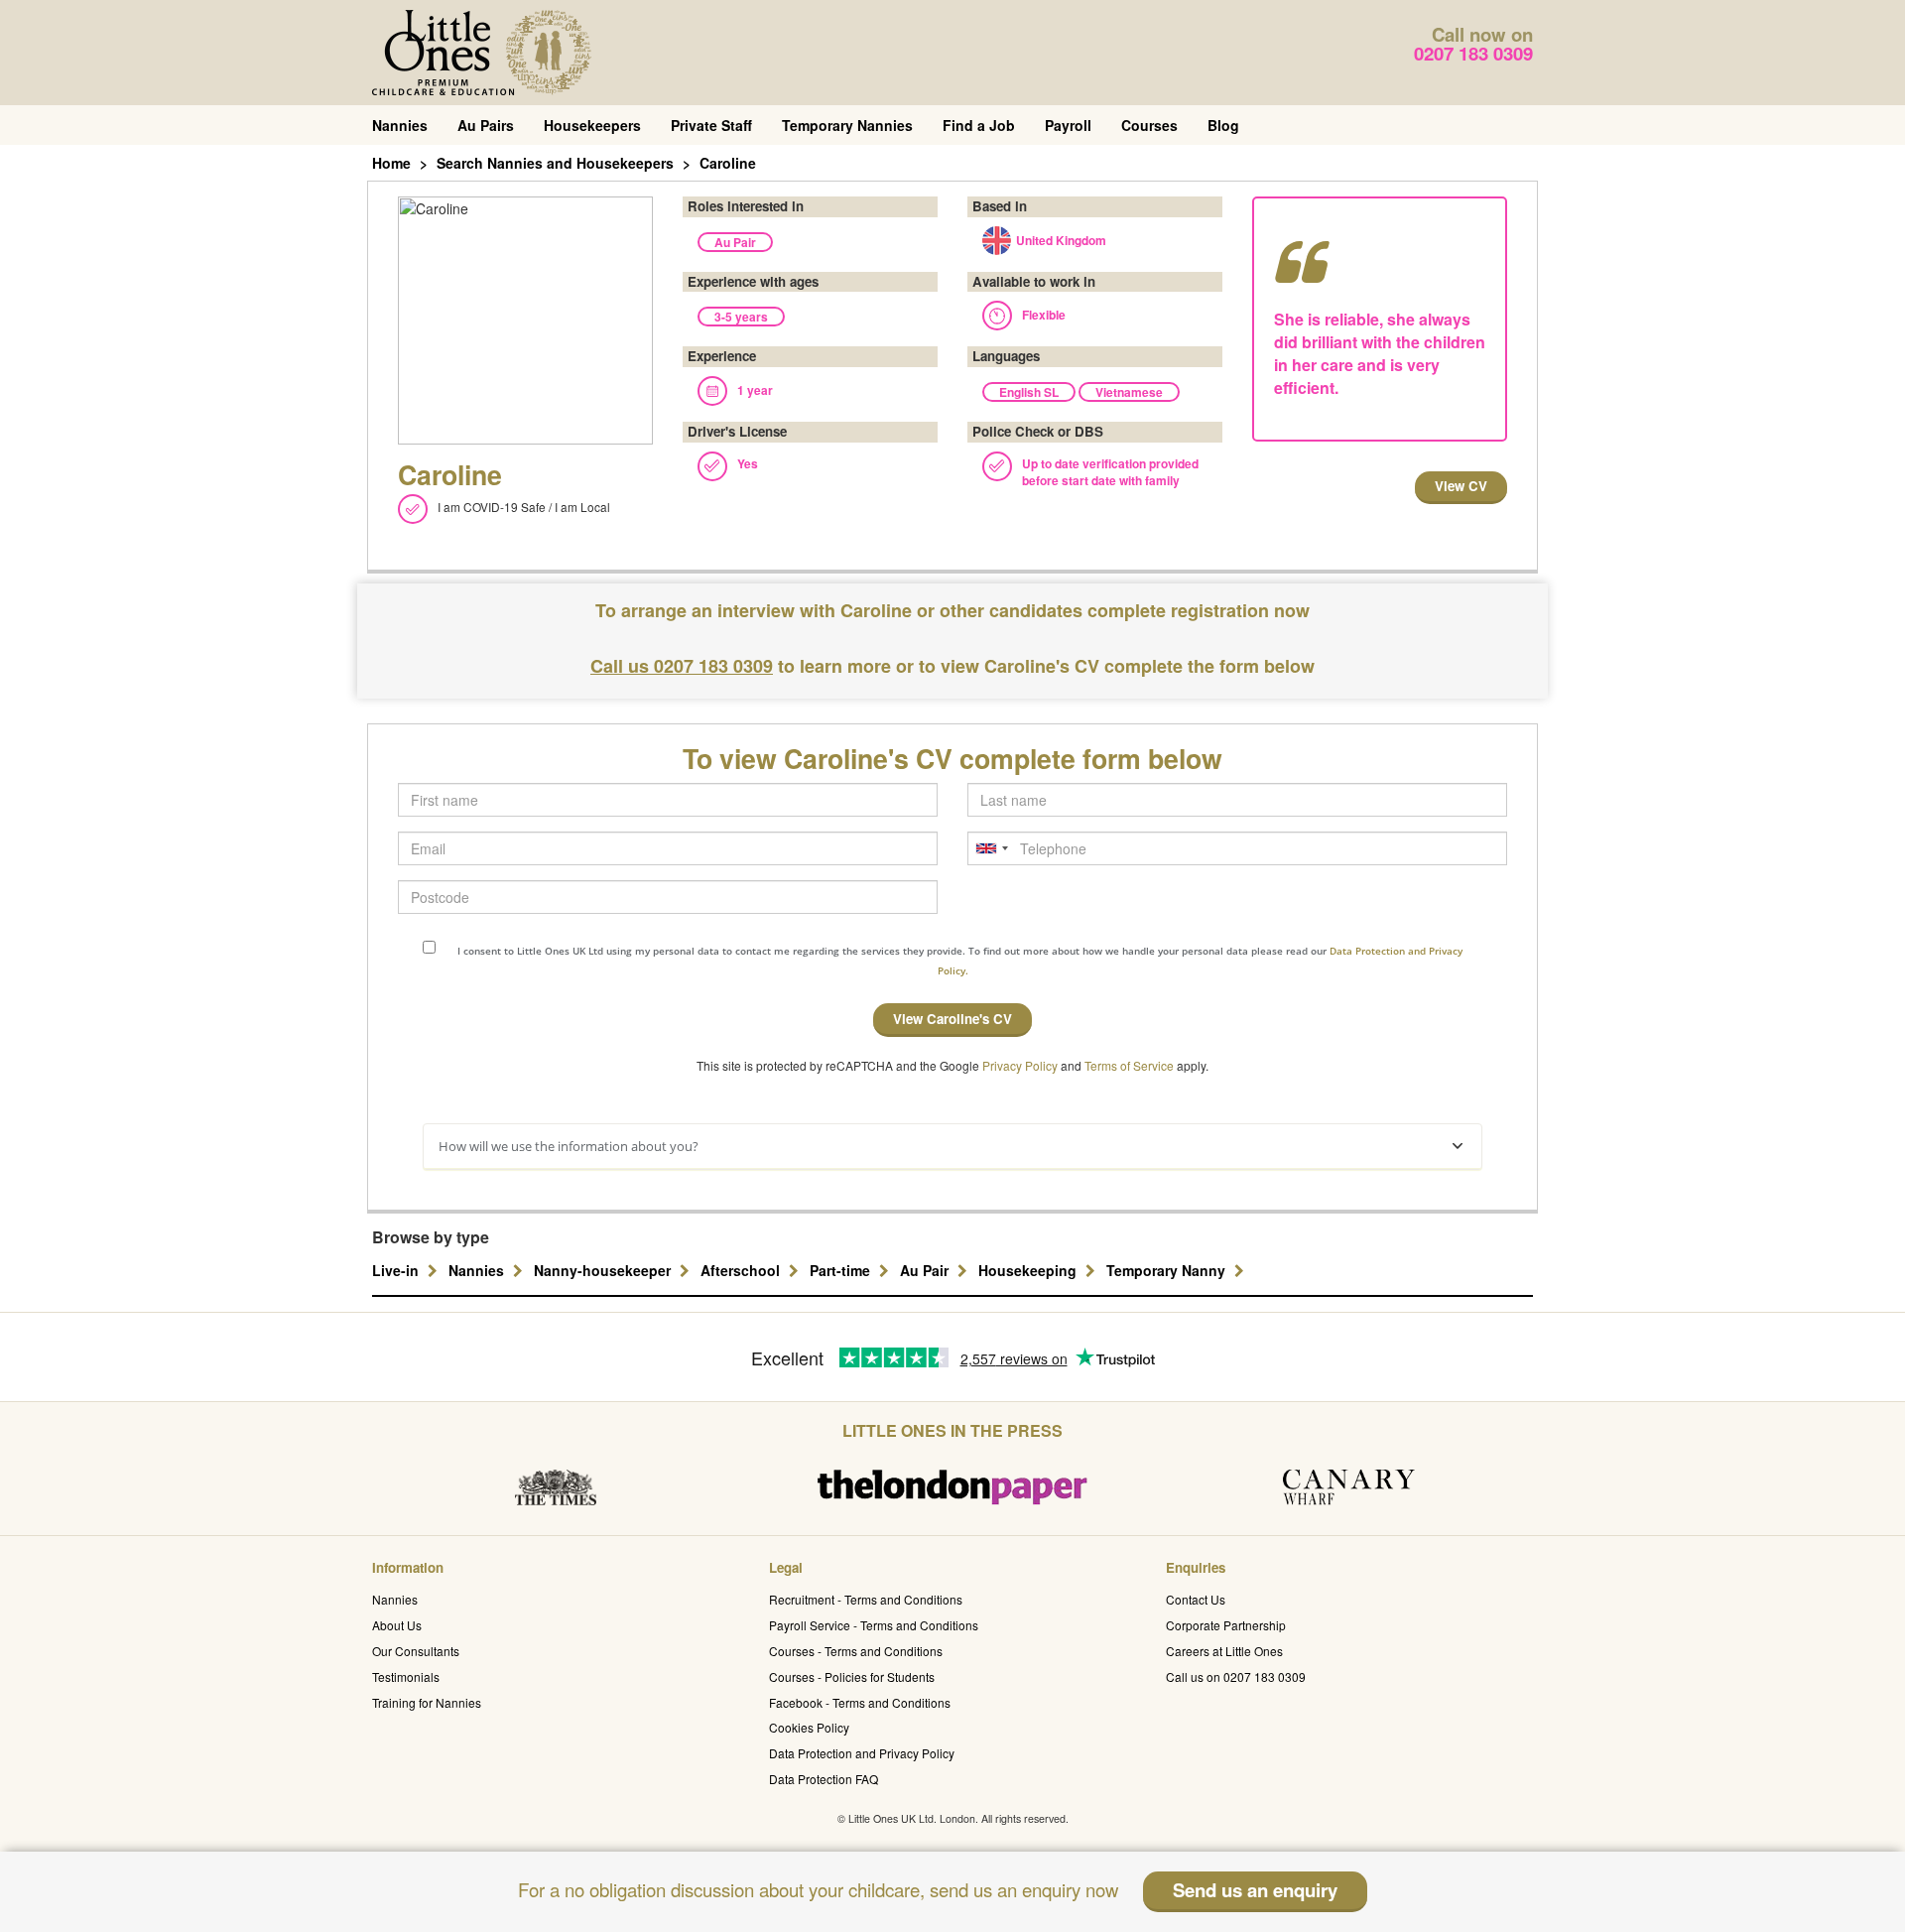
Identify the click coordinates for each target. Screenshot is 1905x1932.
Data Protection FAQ (824, 1779)
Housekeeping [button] (1029, 1270)
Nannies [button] (478, 1270)
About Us (397, 1625)
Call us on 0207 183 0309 (1236, 1676)
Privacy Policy (1020, 1065)
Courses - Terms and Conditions (856, 1651)
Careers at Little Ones (1224, 1651)
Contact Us (1196, 1599)
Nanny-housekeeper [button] (604, 1270)
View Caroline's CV (952, 1019)
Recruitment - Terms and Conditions (866, 1599)
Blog (1223, 125)
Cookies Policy (809, 1727)
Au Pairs (486, 125)
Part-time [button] (842, 1270)
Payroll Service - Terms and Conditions (874, 1625)
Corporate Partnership (1226, 1625)
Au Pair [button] (926, 1270)
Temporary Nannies (847, 125)
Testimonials (406, 1676)
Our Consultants (416, 1651)
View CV (1461, 486)
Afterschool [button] (742, 1270)
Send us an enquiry (1255, 1890)
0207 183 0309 (1473, 53)
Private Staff (711, 125)
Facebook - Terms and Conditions (860, 1702)
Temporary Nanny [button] (1168, 1270)
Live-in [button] (397, 1270)
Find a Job (979, 125)
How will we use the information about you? (569, 1146)
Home (391, 163)
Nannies (400, 125)
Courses (1149, 125)
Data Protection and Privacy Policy (862, 1753)
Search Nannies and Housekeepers (555, 163)
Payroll (1068, 125)
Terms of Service (1129, 1065)
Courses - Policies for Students (852, 1676)
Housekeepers (592, 125)
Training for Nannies (427, 1702)
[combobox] (991, 848)
